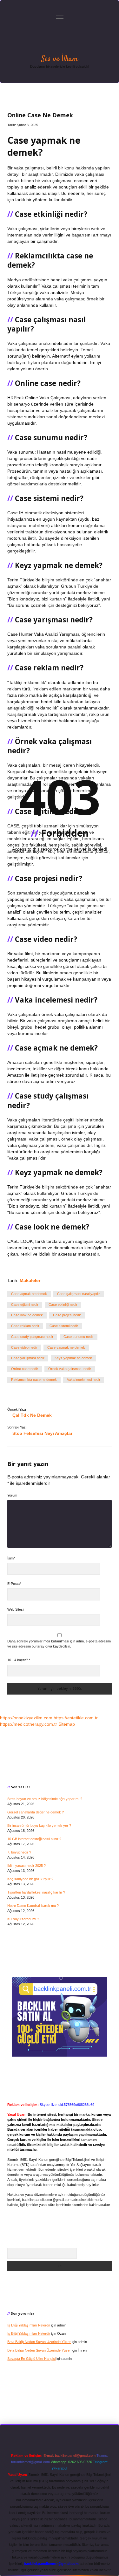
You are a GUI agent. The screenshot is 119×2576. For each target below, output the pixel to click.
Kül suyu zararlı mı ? (23, 1919)
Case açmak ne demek (29, 1294)
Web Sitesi (15, 1609)
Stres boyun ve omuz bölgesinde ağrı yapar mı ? (45, 1799)
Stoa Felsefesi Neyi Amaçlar (42, 1433)
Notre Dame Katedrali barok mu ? (33, 1906)
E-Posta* (14, 1584)
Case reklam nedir (25, 1326)
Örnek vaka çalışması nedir (70, 1369)
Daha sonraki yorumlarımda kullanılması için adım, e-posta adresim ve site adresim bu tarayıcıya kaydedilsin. (59, 1644)
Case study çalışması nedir (32, 1337)
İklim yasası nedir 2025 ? (26, 1866)
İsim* (11, 1558)
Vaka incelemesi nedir (84, 1380)
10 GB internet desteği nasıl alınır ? (34, 1839)
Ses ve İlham (60, 59)
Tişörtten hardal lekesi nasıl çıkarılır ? (36, 1892)
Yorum (12, 1495)
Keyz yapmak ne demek (73, 1358)
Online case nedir (25, 1369)
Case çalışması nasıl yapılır (79, 1294)
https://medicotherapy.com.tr (29, 1724)
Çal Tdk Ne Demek (32, 1415)
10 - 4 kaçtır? (19, 1660)
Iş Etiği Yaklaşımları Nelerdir (29, 2325)
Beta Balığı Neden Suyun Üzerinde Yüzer (39, 2342)
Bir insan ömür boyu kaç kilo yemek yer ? (39, 1826)
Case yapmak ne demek (66, 1347)
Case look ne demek (27, 1315)
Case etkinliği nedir (63, 1305)
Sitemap (67, 1724)
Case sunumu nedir (79, 1337)
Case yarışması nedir (28, 1358)
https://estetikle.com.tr (76, 1718)
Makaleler (30, 1280)
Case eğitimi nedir (25, 1305)
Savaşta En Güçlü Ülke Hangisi (31, 2359)
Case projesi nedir (67, 1315)
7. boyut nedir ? (19, 1852)
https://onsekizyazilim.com (26, 1718)
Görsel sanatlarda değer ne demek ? (36, 1812)
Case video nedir (24, 1347)
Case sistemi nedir (64, 1326)
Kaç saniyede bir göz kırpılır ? (30, 1879)
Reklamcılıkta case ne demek (34, 1380)
